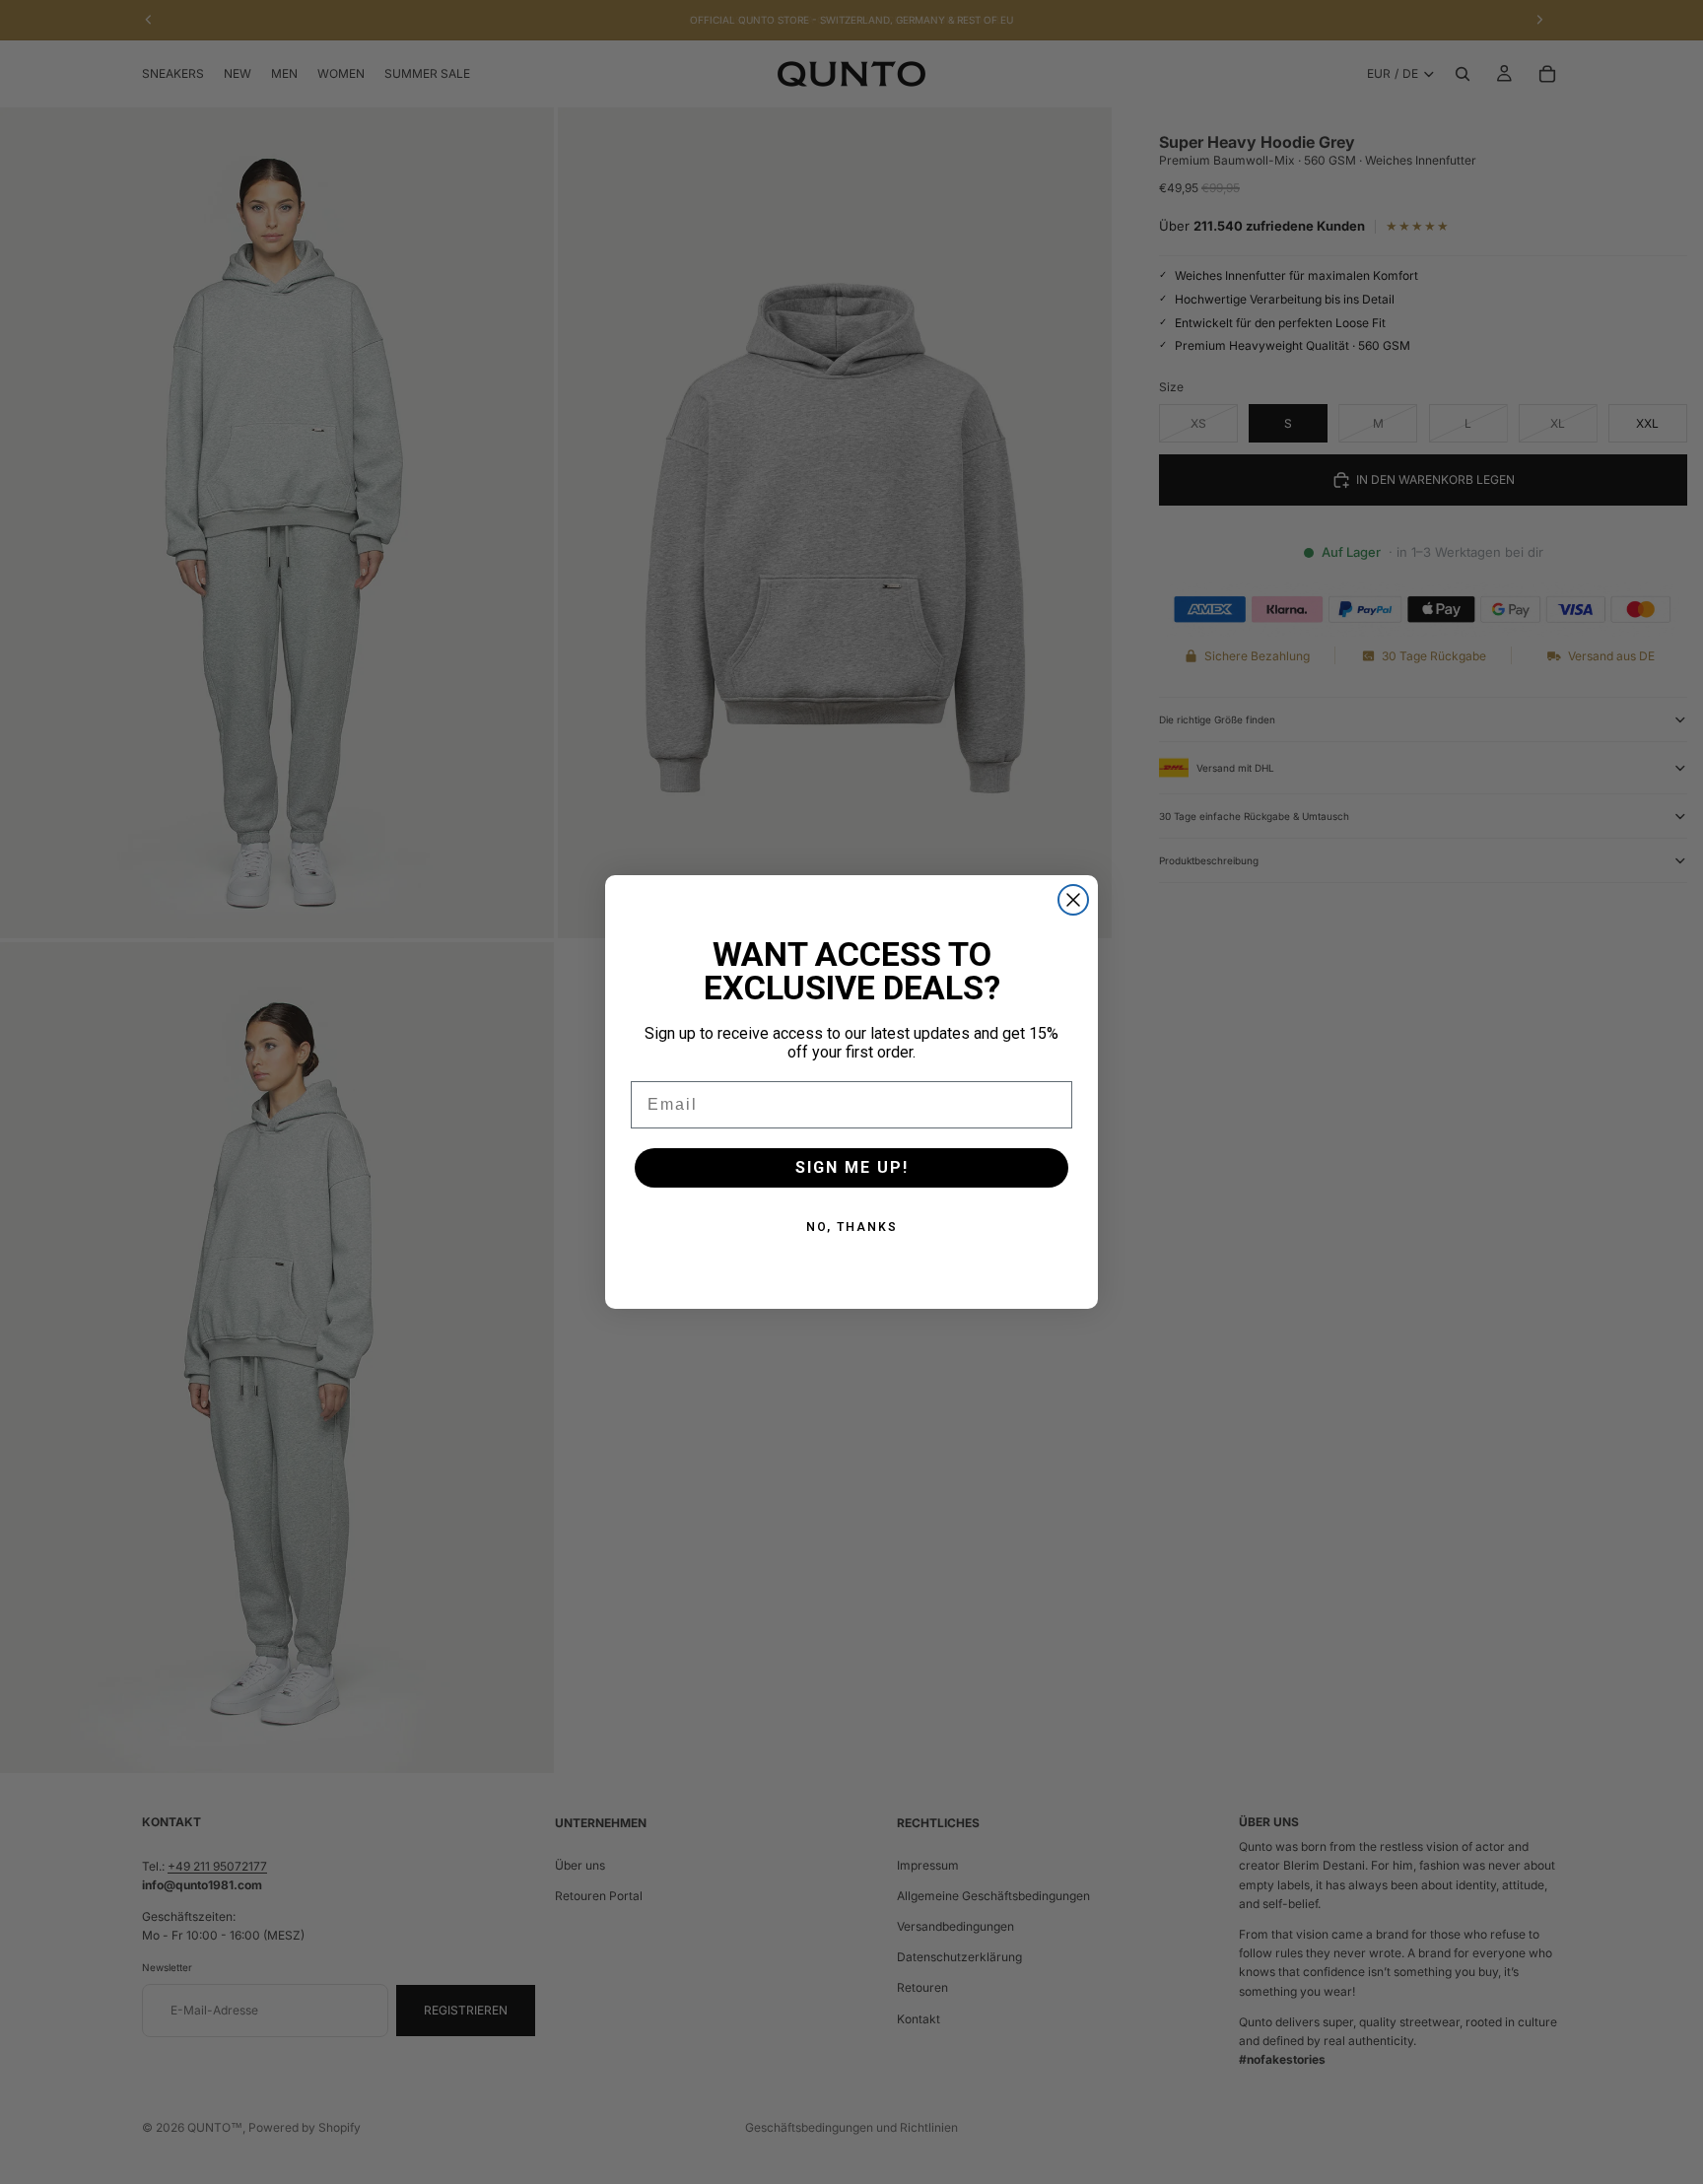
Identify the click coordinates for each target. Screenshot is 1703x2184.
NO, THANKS (852, 1227)
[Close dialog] (1073, 900)
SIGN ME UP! (852, 1167)
